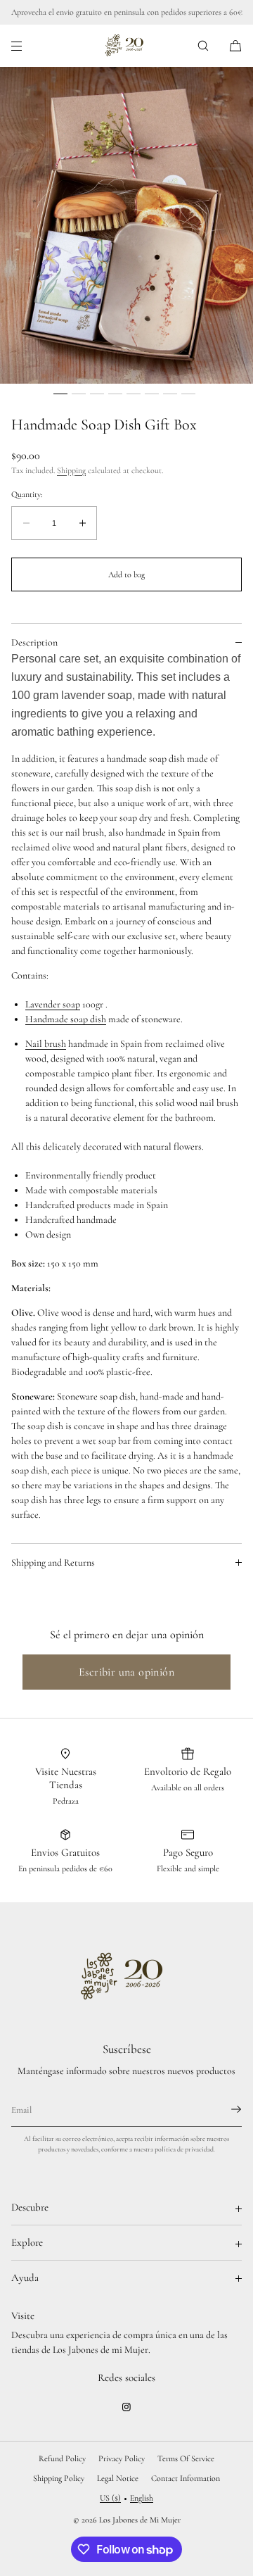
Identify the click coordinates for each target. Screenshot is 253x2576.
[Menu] (28, 45)
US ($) (110, 2498)
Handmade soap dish (66, 1019)
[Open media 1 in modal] (126, 225)
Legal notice (118, 2478)
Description (34, 642)
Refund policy (62, 2458)
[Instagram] (126, 2407)
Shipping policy (59, 2478)
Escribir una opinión (126, 1672)
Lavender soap (53, 1004)
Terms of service (186, 2458)
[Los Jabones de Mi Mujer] (127, 46)
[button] (203, 45)
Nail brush (46, 1044)
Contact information (186, 2478)
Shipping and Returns (53, 1563)
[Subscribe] (224, 2109)
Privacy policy (122, 2458)
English (142, 2498)
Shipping (71, 470)
